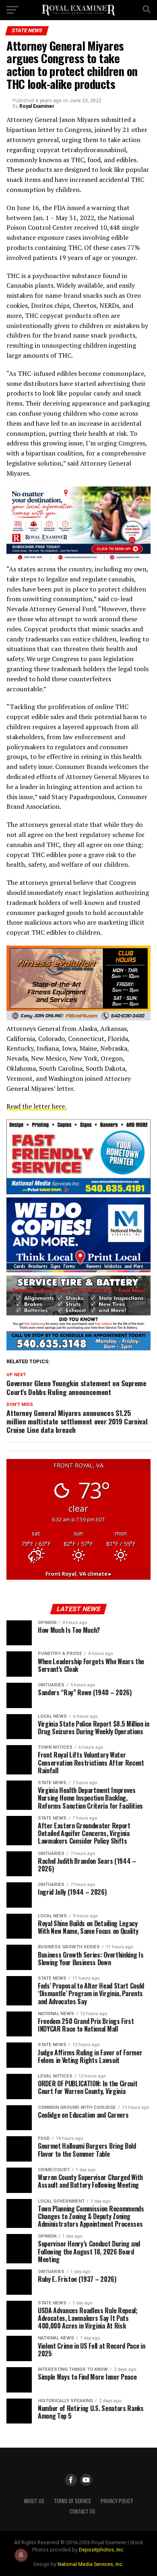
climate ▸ (78, 1574)
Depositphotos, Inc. (102, 2550)
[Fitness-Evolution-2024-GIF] (78, 1018)
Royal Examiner (37, 106)
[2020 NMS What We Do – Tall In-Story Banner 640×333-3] (78, 1192)
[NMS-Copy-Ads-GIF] (78, 1270)
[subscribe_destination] (78, 559)
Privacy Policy (117, 2501)
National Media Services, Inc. (91, 2564)
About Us (34, 2501)
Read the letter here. (36, 1106)
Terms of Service (72, 2501)
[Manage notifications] (21, 2555)
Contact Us (83, 2511)
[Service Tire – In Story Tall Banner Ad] (78, 1348)
